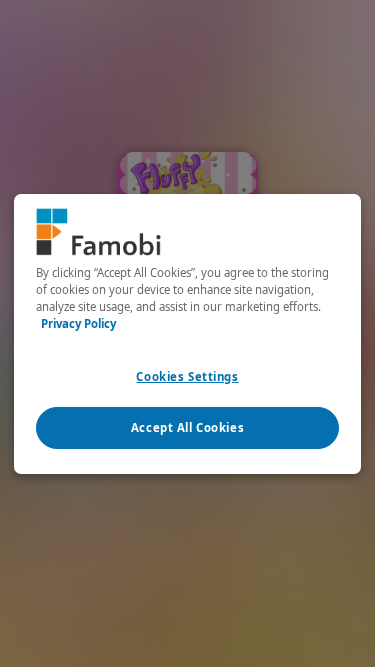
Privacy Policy (78, 323)
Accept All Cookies (187, 427)
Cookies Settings (187, 376)
